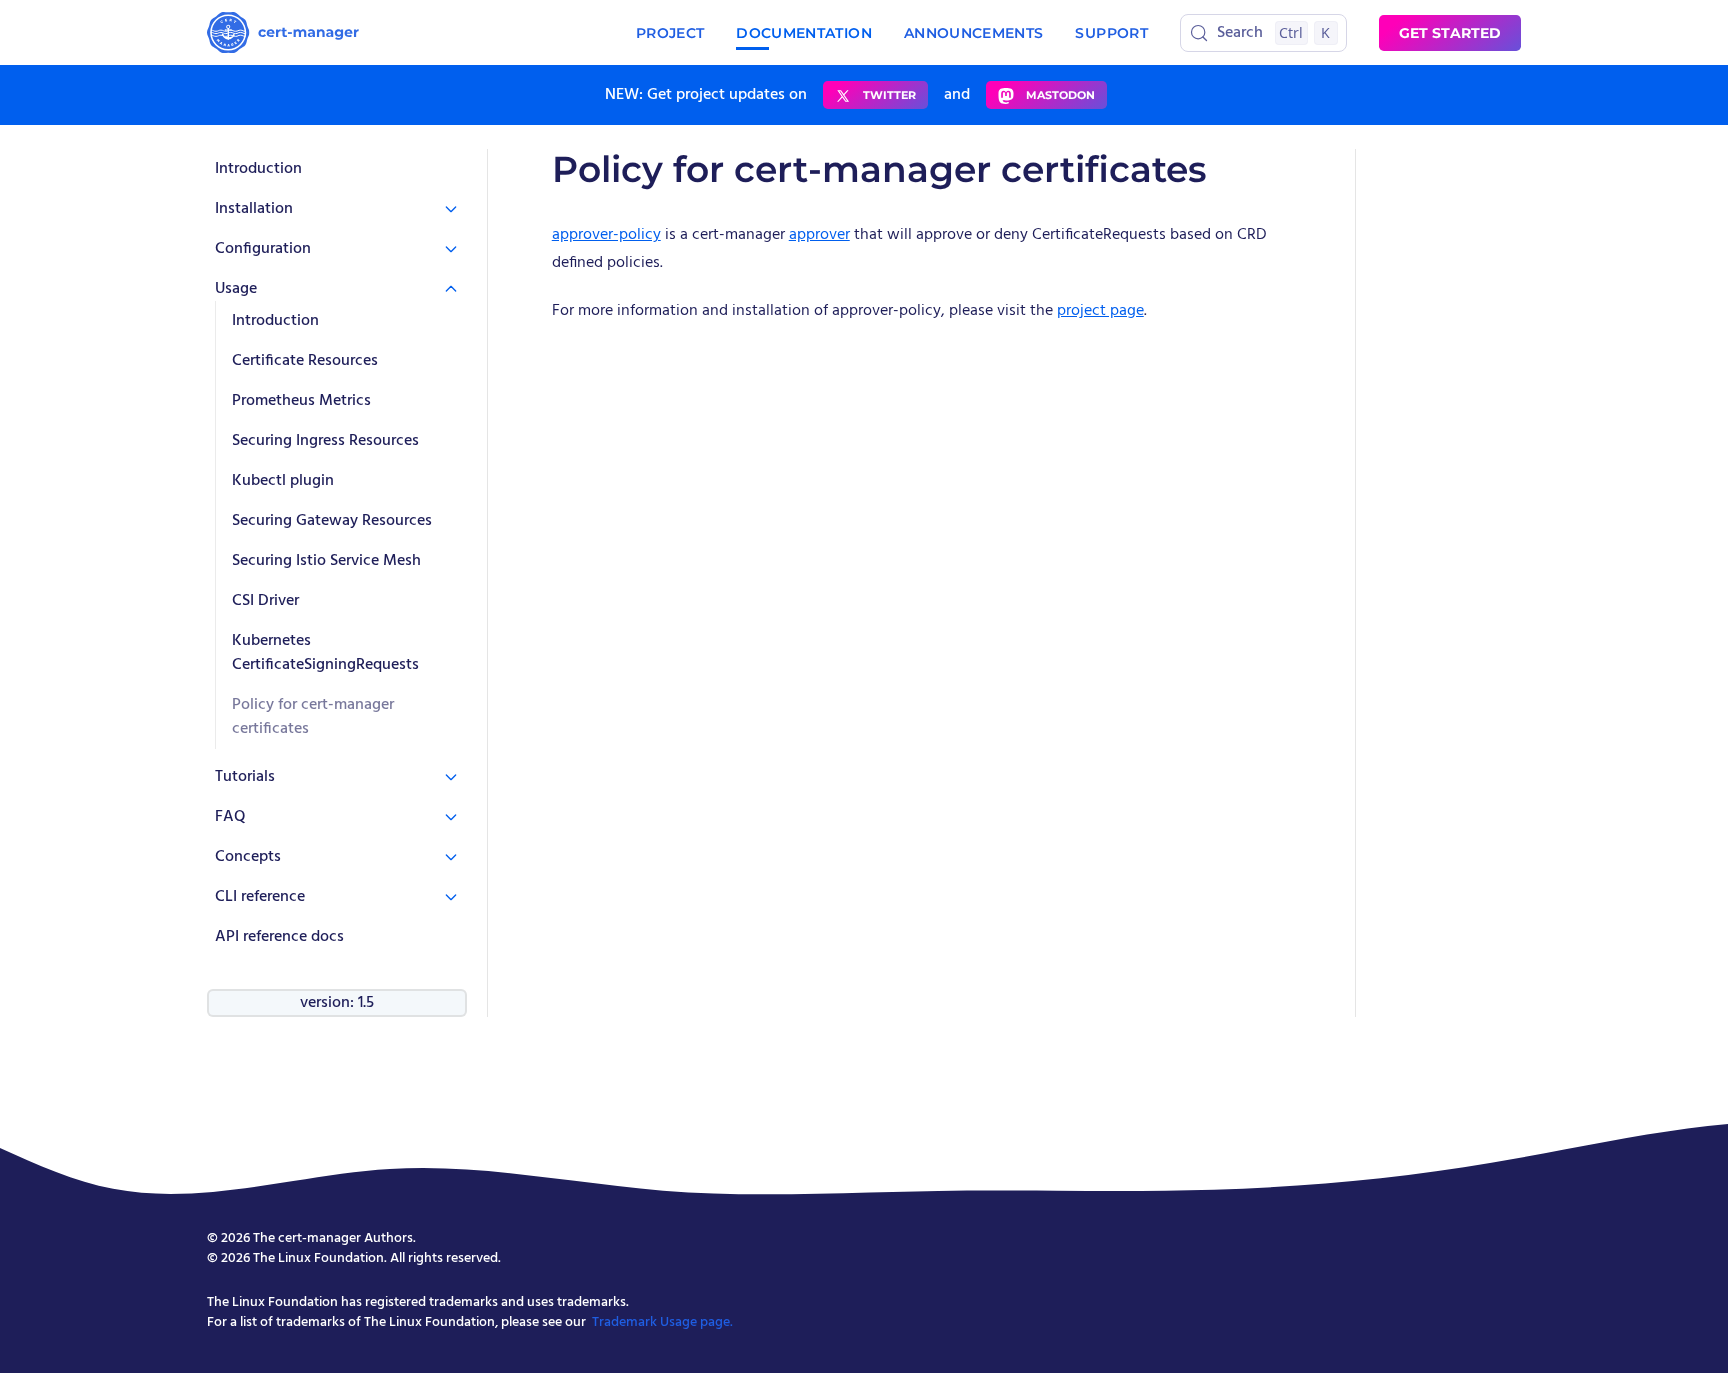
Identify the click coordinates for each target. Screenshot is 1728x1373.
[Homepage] (283, 32)
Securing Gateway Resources (332, 521)
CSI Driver (265, 601)
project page (1100, 311)
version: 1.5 (337, 1003)
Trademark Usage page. (662, 1322)
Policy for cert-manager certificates (313, 717)
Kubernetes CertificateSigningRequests (325, 653)
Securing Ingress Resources (325, 441)
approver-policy (606, 235)
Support (1111, 33)
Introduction (258, 169)
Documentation (804, 33)
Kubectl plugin (283, 481)
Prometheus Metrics (301, 401)
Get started (1450, 33)
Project (670, 33)
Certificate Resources (305, 361)
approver (819, 235)
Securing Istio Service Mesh (326, 561)
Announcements (974, 33)
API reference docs (279, 937)
